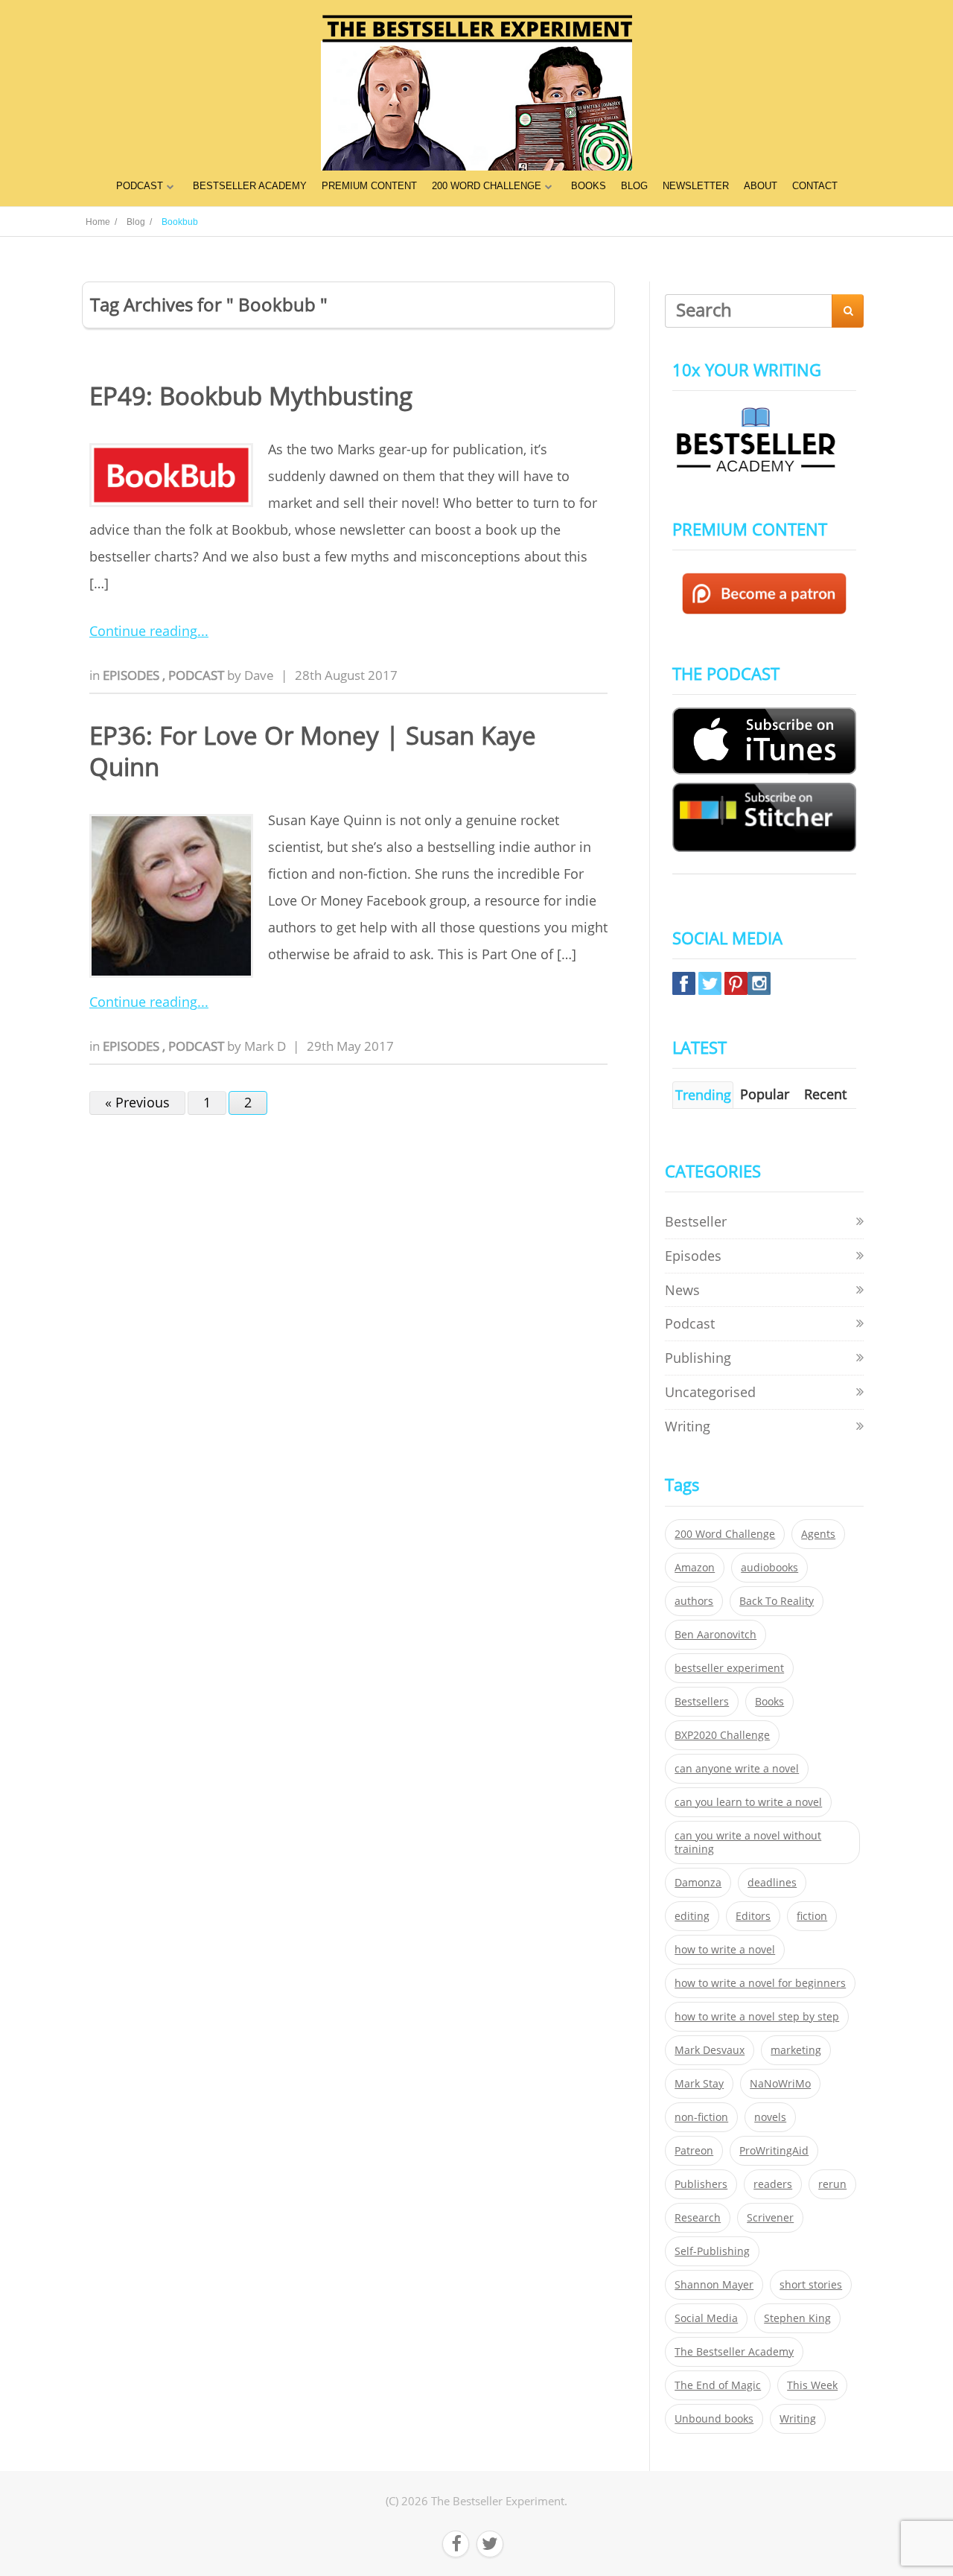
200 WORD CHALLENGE (487, 186)
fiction (812, 1916)
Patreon (694, 2151)
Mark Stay (699, 2084)
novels (770, 2117)
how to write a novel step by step (757, 2017)
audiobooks (769, 1568)
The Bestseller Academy (734, 2352)
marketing (796, 2050)
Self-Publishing (712, 2251)
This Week (812, 2385)
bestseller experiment (729, 1668)
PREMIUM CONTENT (369, 186)
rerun (832, 2184)
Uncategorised (710, 1392)
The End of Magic (718, 2385)
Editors (753, 1916)
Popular (765, 1094)
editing (692, 1916)
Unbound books (714, 2419)
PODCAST (140, 186)
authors (694, 1601)
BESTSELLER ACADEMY (250, 186)
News (682, 1290)
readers (773, 2184)
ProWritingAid (774, 2151)
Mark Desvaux (710, 2050)
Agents (818, 1534)
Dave (259, 675)
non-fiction (701, 2117)
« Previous (137, 1102)
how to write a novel (725, 1950)
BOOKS (589, 186)
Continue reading (143, 631)
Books (769, 1702)
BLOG (634, 186)
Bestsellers (702, 1702)
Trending (703, 1095)
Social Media (706, 2318)
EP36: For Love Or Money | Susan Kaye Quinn (313, 751)
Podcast (198, 675)
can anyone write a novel (737, 1769)
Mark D (265, 1046)
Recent (825, 1094)
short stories (811, 2285)
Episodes (133, 675)
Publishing (698, 1358)
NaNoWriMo (780, 2084)
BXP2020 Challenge (722, 1735)
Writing (688, 1426)
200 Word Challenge (725, 1534)
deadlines (772, 1883)
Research (698, 2218)
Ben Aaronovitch (715, 1635)
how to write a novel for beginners (760, 1983)
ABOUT (761, 186)
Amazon (695, 1568)
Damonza (698, 1883)
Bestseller (696, 1221)
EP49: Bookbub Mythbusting (251, 396)
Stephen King (797, 2318)
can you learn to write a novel (748, 1802)
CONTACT (815, 186)
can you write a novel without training (748, 1842)
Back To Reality (777, 1601)
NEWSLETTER (696, 186)
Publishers (701, 2184)
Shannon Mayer (714, 2285)
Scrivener (770, 2218)
